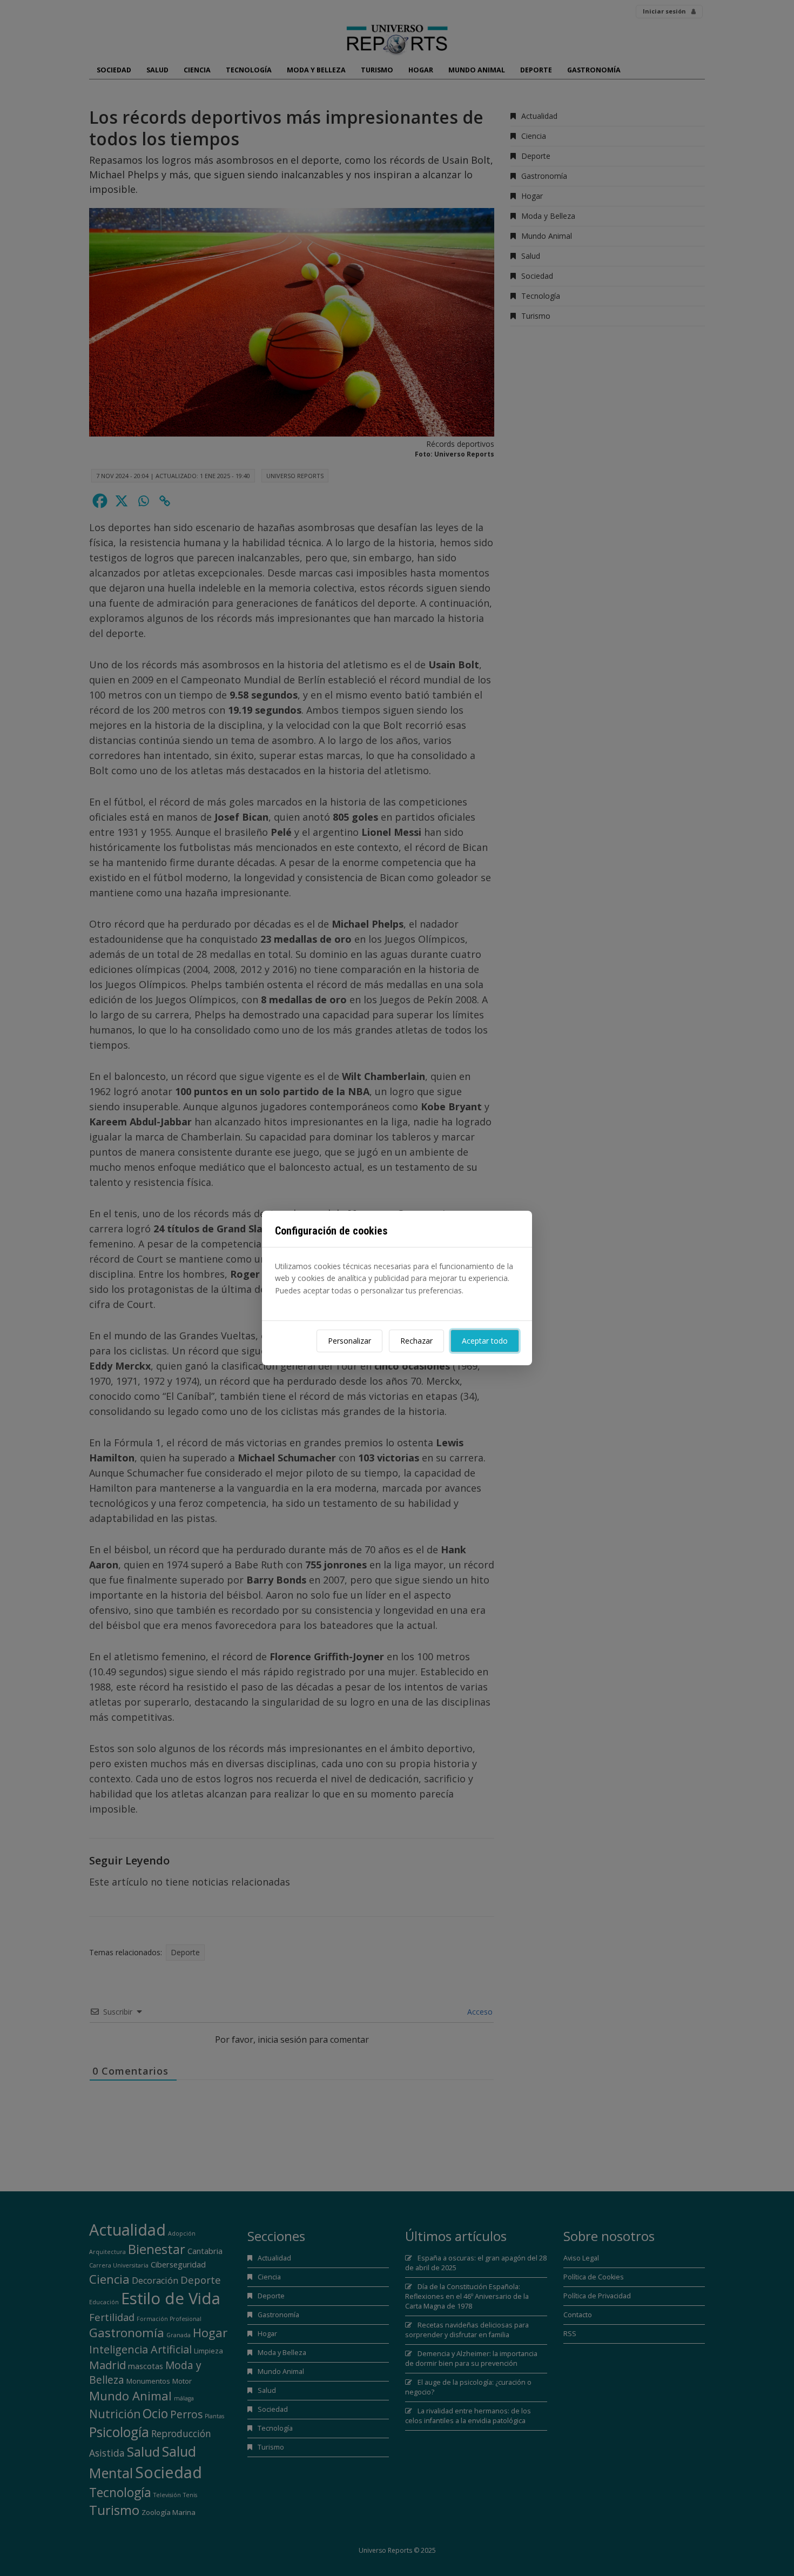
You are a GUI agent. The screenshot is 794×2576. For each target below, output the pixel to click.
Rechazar (416, 1341)
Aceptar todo (485, 1341)
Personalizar (349, 1341)
